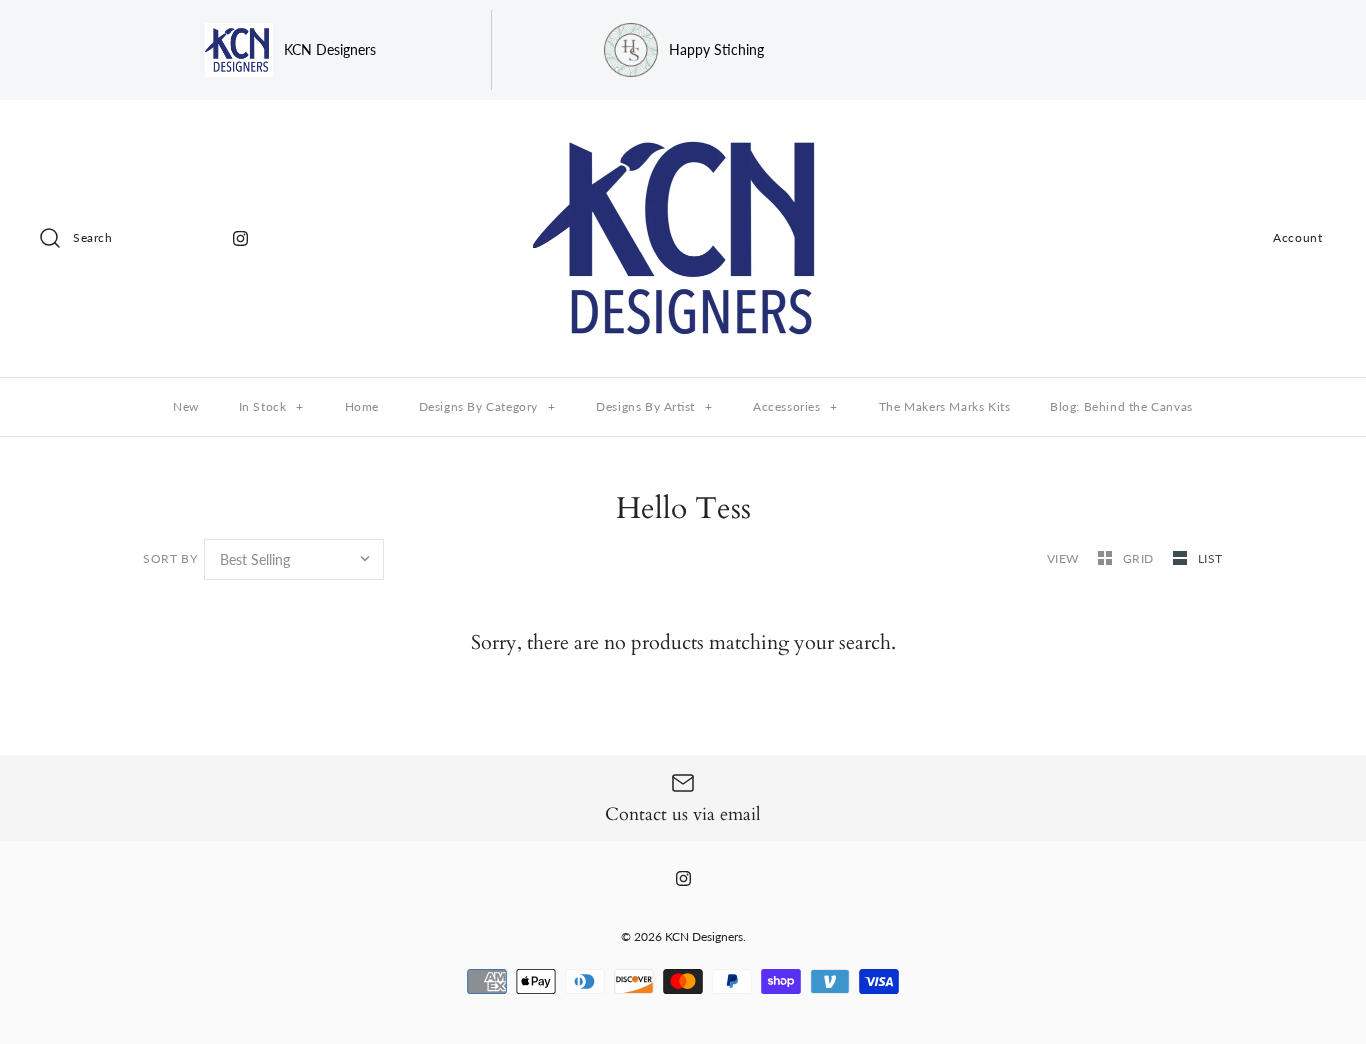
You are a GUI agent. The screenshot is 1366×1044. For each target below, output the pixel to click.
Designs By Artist (654, 406)
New (186, 406)
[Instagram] (240, 238)
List (1210, 558)
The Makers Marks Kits (945, 406)
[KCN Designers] (683, 132)
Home (362, 406)
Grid (1140, 558)
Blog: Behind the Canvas (1121, 406)
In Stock (271, 406)
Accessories (795, 406)
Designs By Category (487, 406)
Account (1297, 237)
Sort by (170, 558)
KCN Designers (704, 936)
